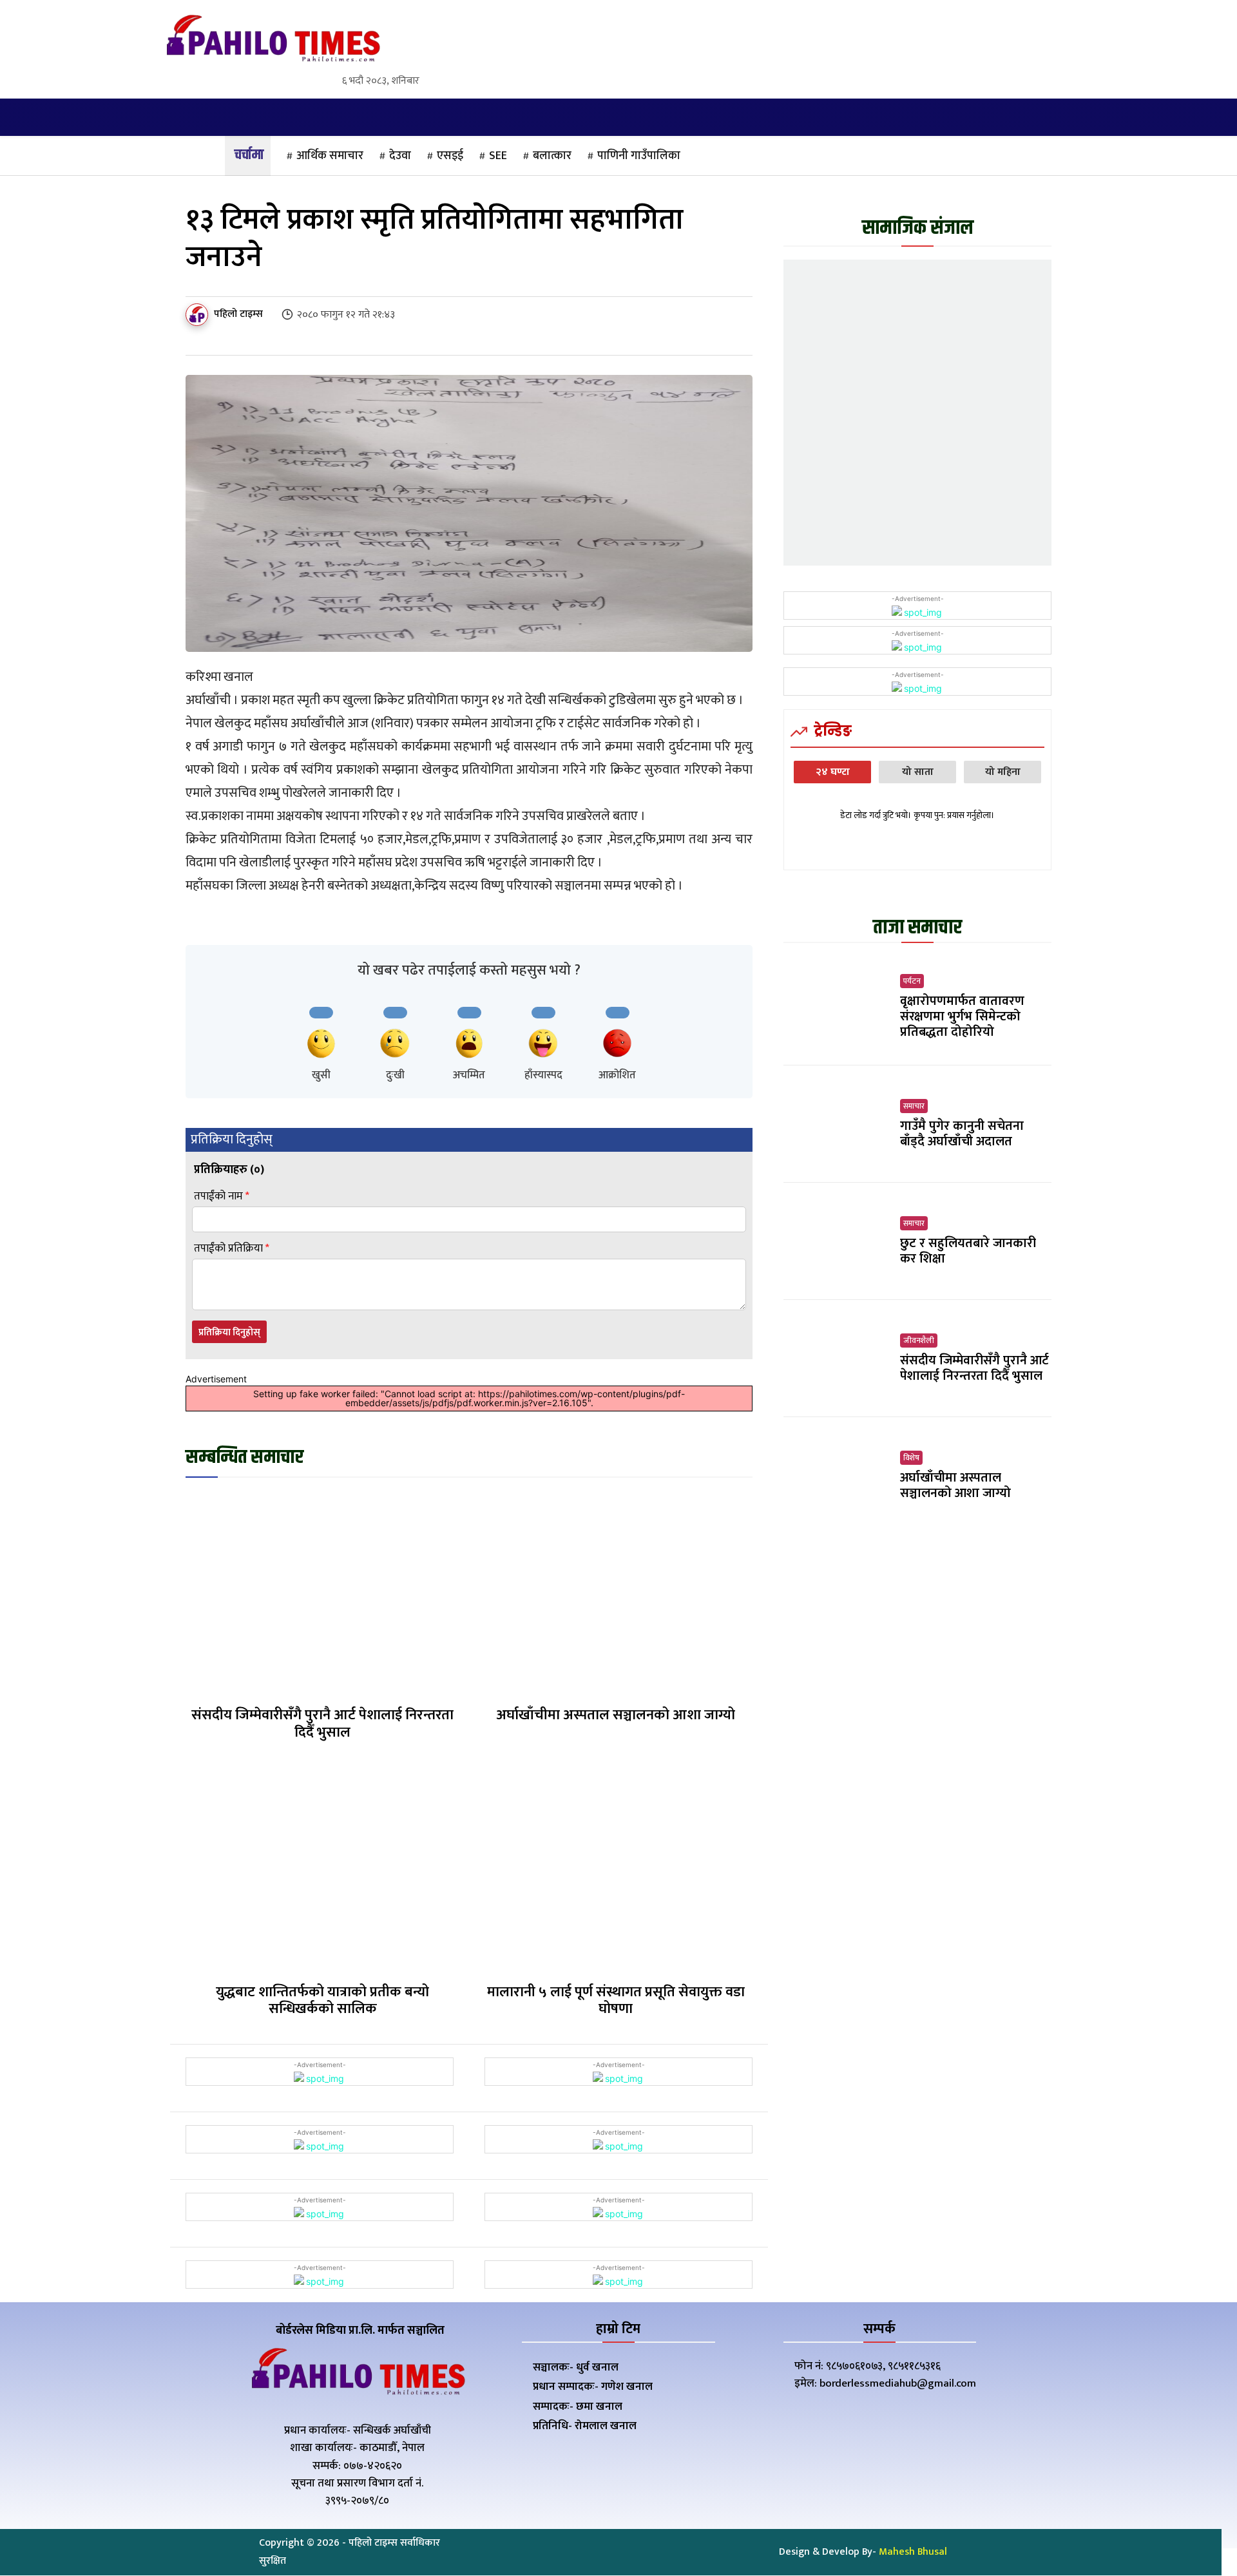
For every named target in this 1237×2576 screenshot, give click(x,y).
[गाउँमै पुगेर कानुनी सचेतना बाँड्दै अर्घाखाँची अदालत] (837, 1124)
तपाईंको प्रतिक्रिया (232, 1249)
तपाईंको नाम (222, 1197)
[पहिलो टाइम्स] (199, 315)
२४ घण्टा (833, 772)
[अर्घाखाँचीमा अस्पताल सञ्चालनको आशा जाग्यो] (616, 1593)
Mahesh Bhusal (913, 2552)
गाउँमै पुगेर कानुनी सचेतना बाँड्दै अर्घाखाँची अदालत (962, 1134)
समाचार (914, 1106)
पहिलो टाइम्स (238, 314)
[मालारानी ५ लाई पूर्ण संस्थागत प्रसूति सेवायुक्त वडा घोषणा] (616, 1870)
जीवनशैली (919, 1340)
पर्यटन (912, 981)
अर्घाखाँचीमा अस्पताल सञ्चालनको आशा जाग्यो (616, 1715)
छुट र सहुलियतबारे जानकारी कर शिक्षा (968, 1251)
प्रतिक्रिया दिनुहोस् (229, 1332)
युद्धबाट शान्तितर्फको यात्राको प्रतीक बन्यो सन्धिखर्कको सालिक (322, 2000)
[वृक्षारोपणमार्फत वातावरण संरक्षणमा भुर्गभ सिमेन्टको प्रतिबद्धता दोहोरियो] (837, 1007)
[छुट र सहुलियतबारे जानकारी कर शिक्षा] (837, 1241)
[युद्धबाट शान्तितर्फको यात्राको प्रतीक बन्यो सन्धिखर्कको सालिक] (322, 1870)
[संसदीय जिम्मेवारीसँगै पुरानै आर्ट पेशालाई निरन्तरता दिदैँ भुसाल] (322, 1593)
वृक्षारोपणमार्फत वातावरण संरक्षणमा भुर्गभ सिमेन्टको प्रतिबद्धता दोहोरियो (962, 1016)
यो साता (918, 772)
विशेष (911, 1458)
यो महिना (1003, 772)
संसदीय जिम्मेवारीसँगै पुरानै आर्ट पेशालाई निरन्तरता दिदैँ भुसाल (322, 1723)
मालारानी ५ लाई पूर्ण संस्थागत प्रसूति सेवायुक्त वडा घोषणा (616, 2000)
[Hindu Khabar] (272, 41)
